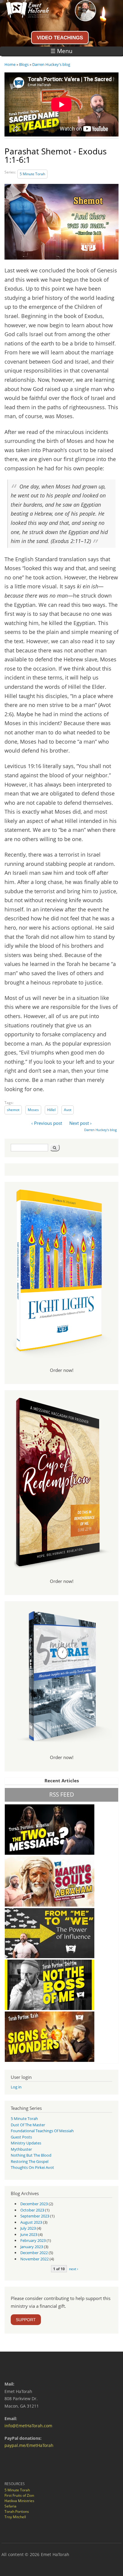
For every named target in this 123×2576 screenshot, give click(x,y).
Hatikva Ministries (19, 2501)
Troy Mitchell (15, 2517)
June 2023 (29, 2234)
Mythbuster (21, 2149)
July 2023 (28, 2228)
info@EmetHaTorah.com (28, 2426)
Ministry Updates (26, 2143)
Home (10, 64)
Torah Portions (17, 2511)
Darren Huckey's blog (51, 64)
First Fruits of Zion (19, 2495)
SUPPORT (26, 2320)
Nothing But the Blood (31, 2155)
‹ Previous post (47, 1123)
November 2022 (34, 2259)
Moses (33, 1110)
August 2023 (31, 2222)
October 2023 (32, 2210)
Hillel (51, 1110)
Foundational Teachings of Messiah (42, 2131)
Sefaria (10, 2506)
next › (74, 2269)
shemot (13, 1110)
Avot (68, 1110)
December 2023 (34, 2204)
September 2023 (35, 2216)
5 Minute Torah (32, 174)
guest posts (21, 2137)
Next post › (80, 1123)
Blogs (24, 64)
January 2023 (32, 2247)
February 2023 (33, 2240)
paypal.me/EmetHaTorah (29, 2445)
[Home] (24, 16)
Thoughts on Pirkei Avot (32, 2167)
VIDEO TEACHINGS (60, 38)
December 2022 (34, 2253)
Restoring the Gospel (30, 2161)
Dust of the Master (28, 2125)
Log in (16, 2087)
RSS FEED (62, 1794)
